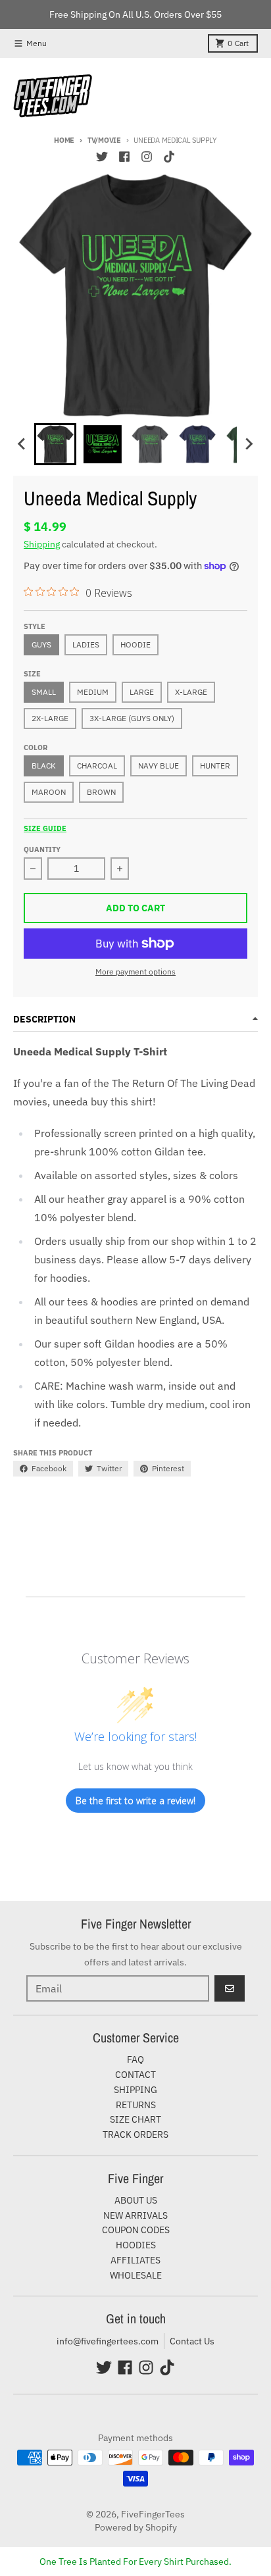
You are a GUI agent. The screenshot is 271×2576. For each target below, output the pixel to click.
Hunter (215, 766)
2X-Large (50, 718)
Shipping (42, 544)
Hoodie (135, 644)
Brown (101, 792)
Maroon (49, 792)
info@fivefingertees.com (108, 2341)
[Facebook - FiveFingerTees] (124, 157)
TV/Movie (104, 140)
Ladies (86, 644)
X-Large (191, 692)
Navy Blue (159, 766)
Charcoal (97, 766)
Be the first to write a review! (135, 1801)
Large (142, 692)
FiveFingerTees (153, 2514)
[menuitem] (55, 444)
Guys (41, 644)
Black (44, 766)
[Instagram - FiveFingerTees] (147, 157)
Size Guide (45, 828)
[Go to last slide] (22, 444)
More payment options (135, 972)
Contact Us (192, 2341)
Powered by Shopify (136, 2527)
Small (44, 692)
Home (64, 140)
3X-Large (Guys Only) (132, 718)
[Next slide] (249, 444)
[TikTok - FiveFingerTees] (169, 157)
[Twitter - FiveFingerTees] (102, 157)
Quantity (42, 849)
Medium (93, 692)
